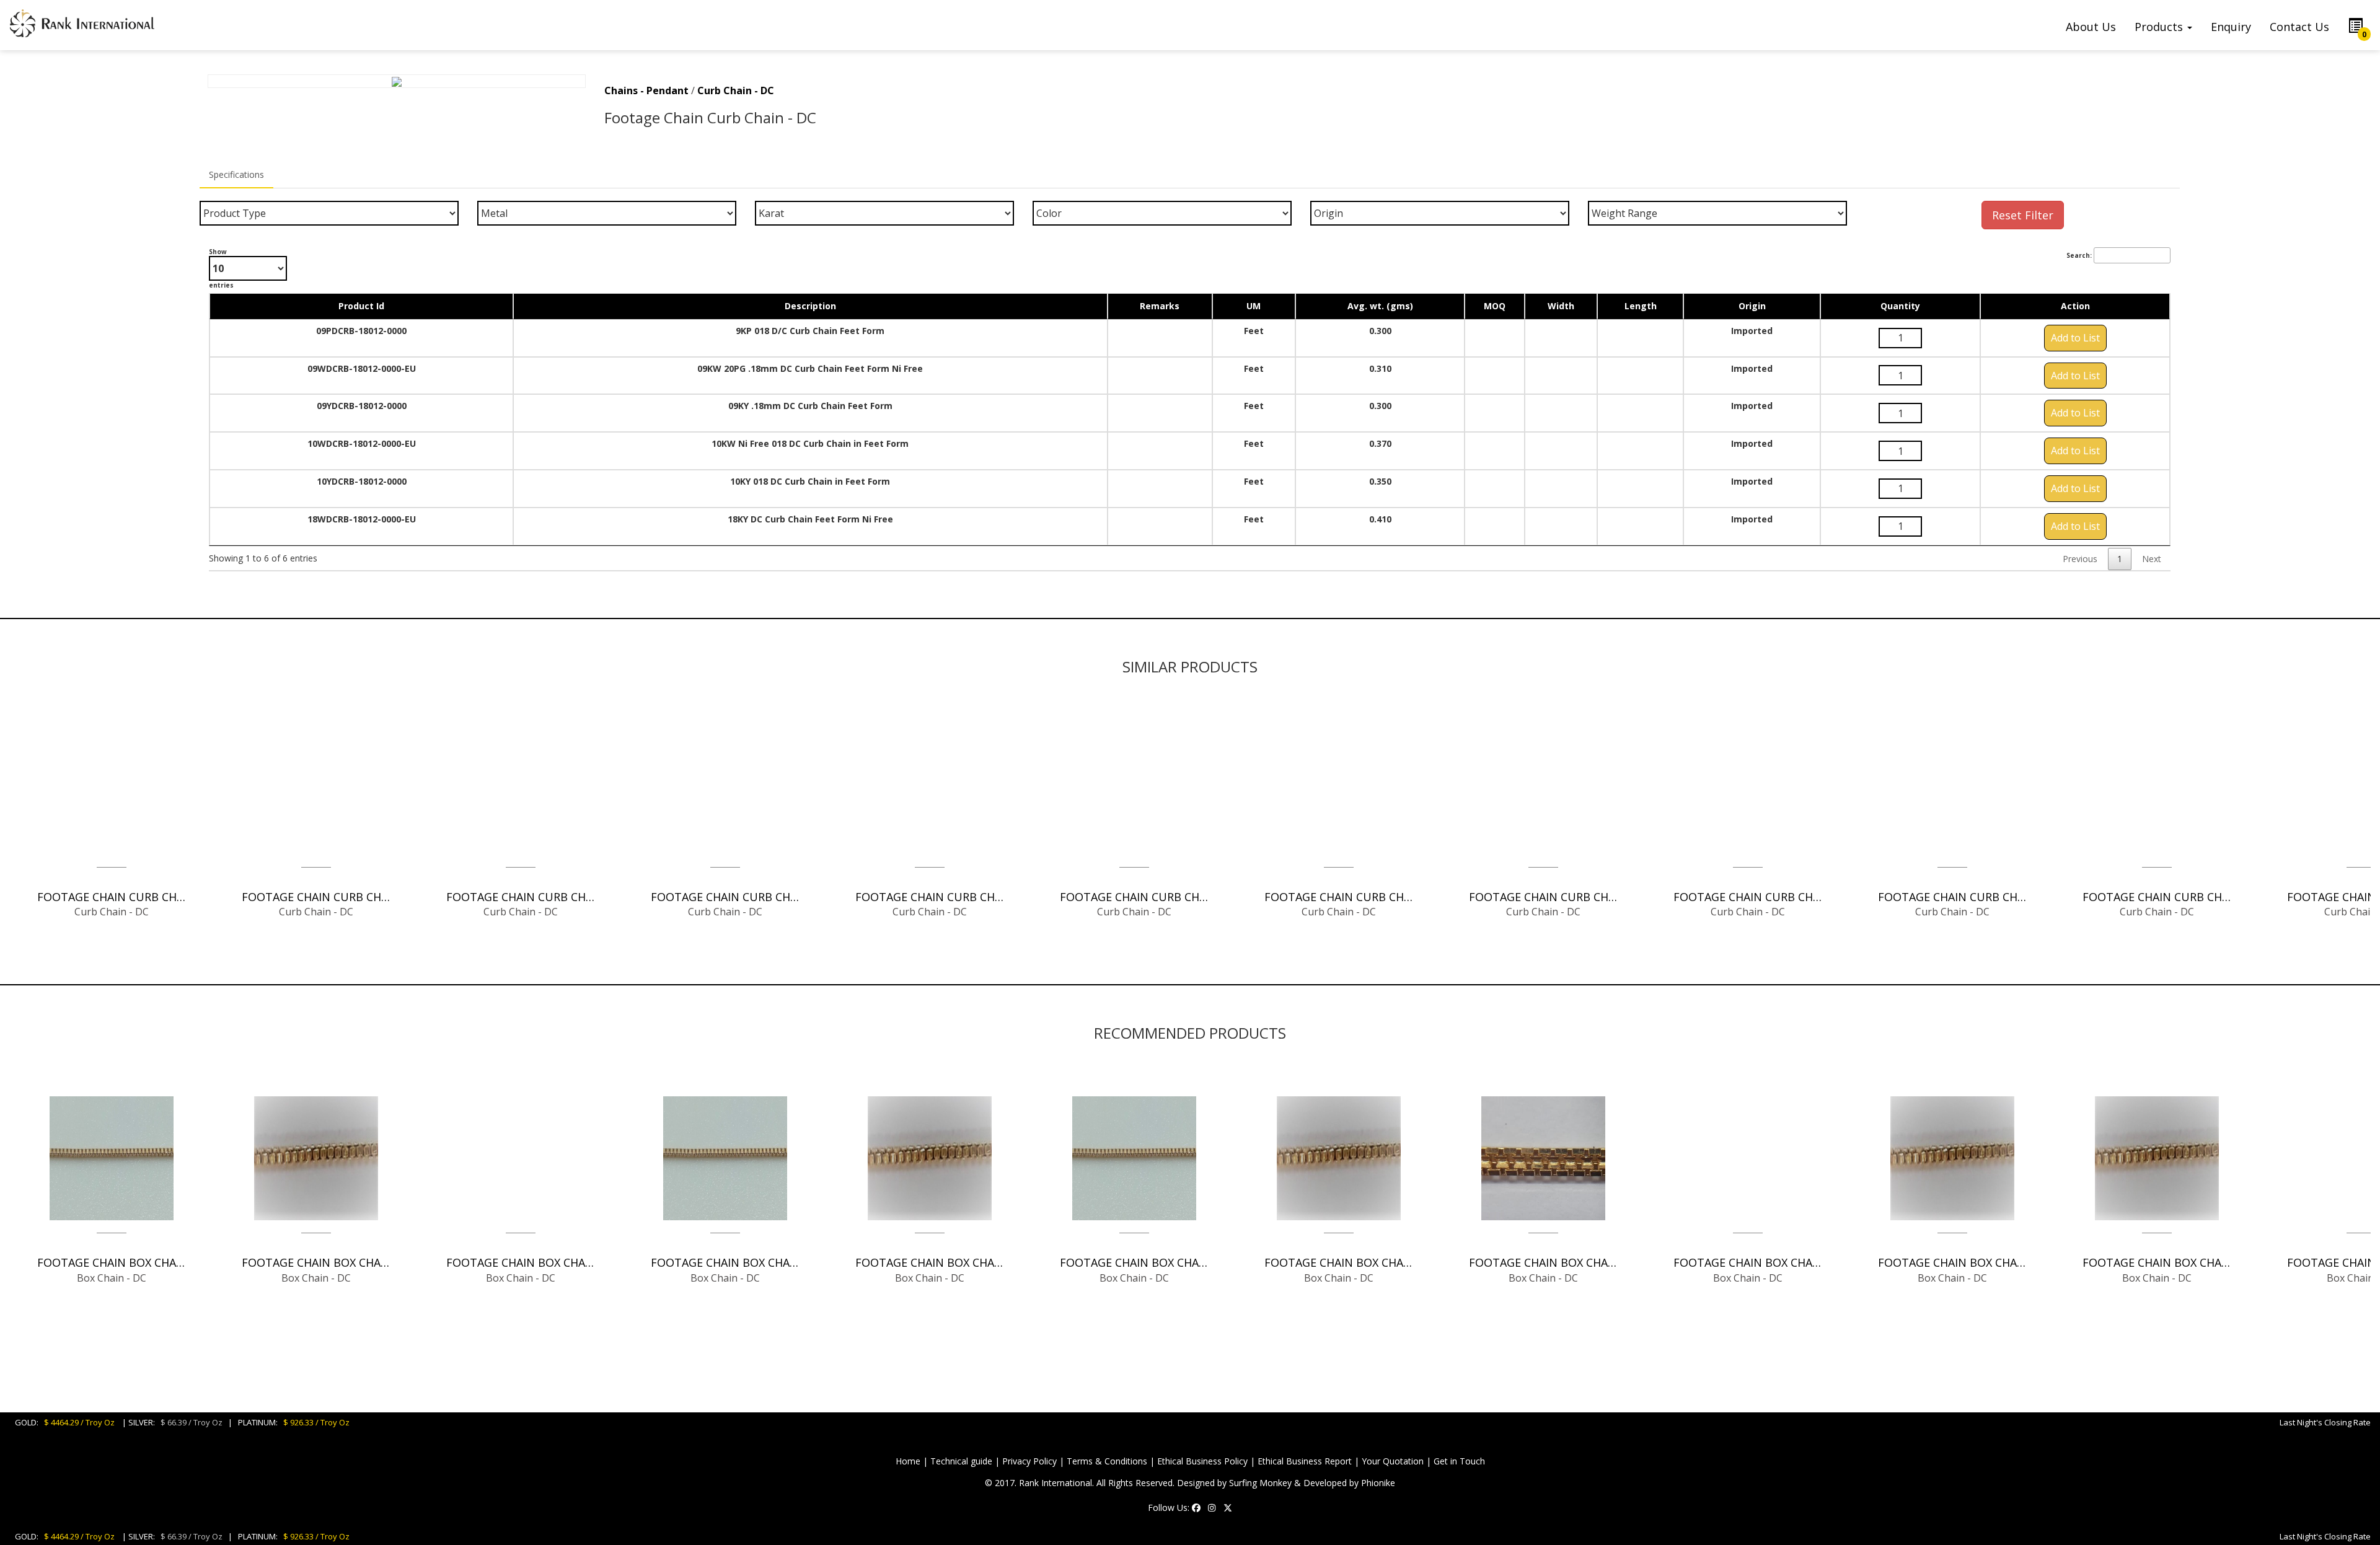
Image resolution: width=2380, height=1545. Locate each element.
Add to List (2075, 338)
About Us (2091, 27)
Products (2160, 27)
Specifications (236, 174)
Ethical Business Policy (1202, 1461)
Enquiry (2231, 27)
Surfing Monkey (1260, 1483)
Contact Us (2299, 27)
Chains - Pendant (646, 90)
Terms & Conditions (1107, 1461)
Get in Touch (1459, 1461)
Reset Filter (2023, 215)
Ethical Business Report (1305, 1461)
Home (908, 1461)
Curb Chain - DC (736, 90)
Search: (2079, 255)
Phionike (1378, 1483)
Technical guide (961, 1461)
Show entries (221, 268)
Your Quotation (1393, 1461)
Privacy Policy (1029, 1461)
